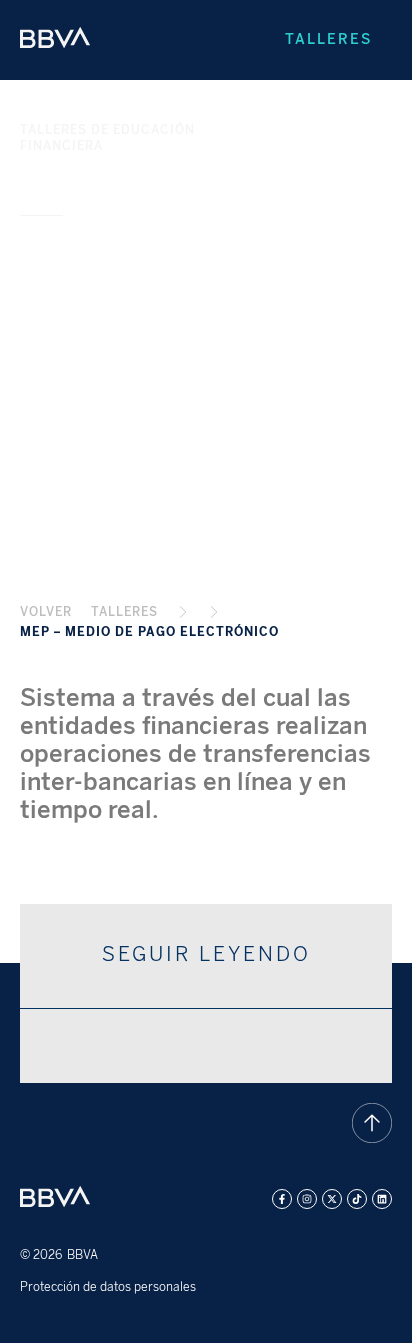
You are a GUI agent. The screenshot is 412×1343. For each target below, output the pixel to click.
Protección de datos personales (108, 1287)
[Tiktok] (357, 1199)
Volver (46, 612)
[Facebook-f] (282, 1199)
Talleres (328, 39)
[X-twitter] (332, 1199)
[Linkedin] (382, 1199)
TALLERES (124, 612)
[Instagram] (307, 1199)
